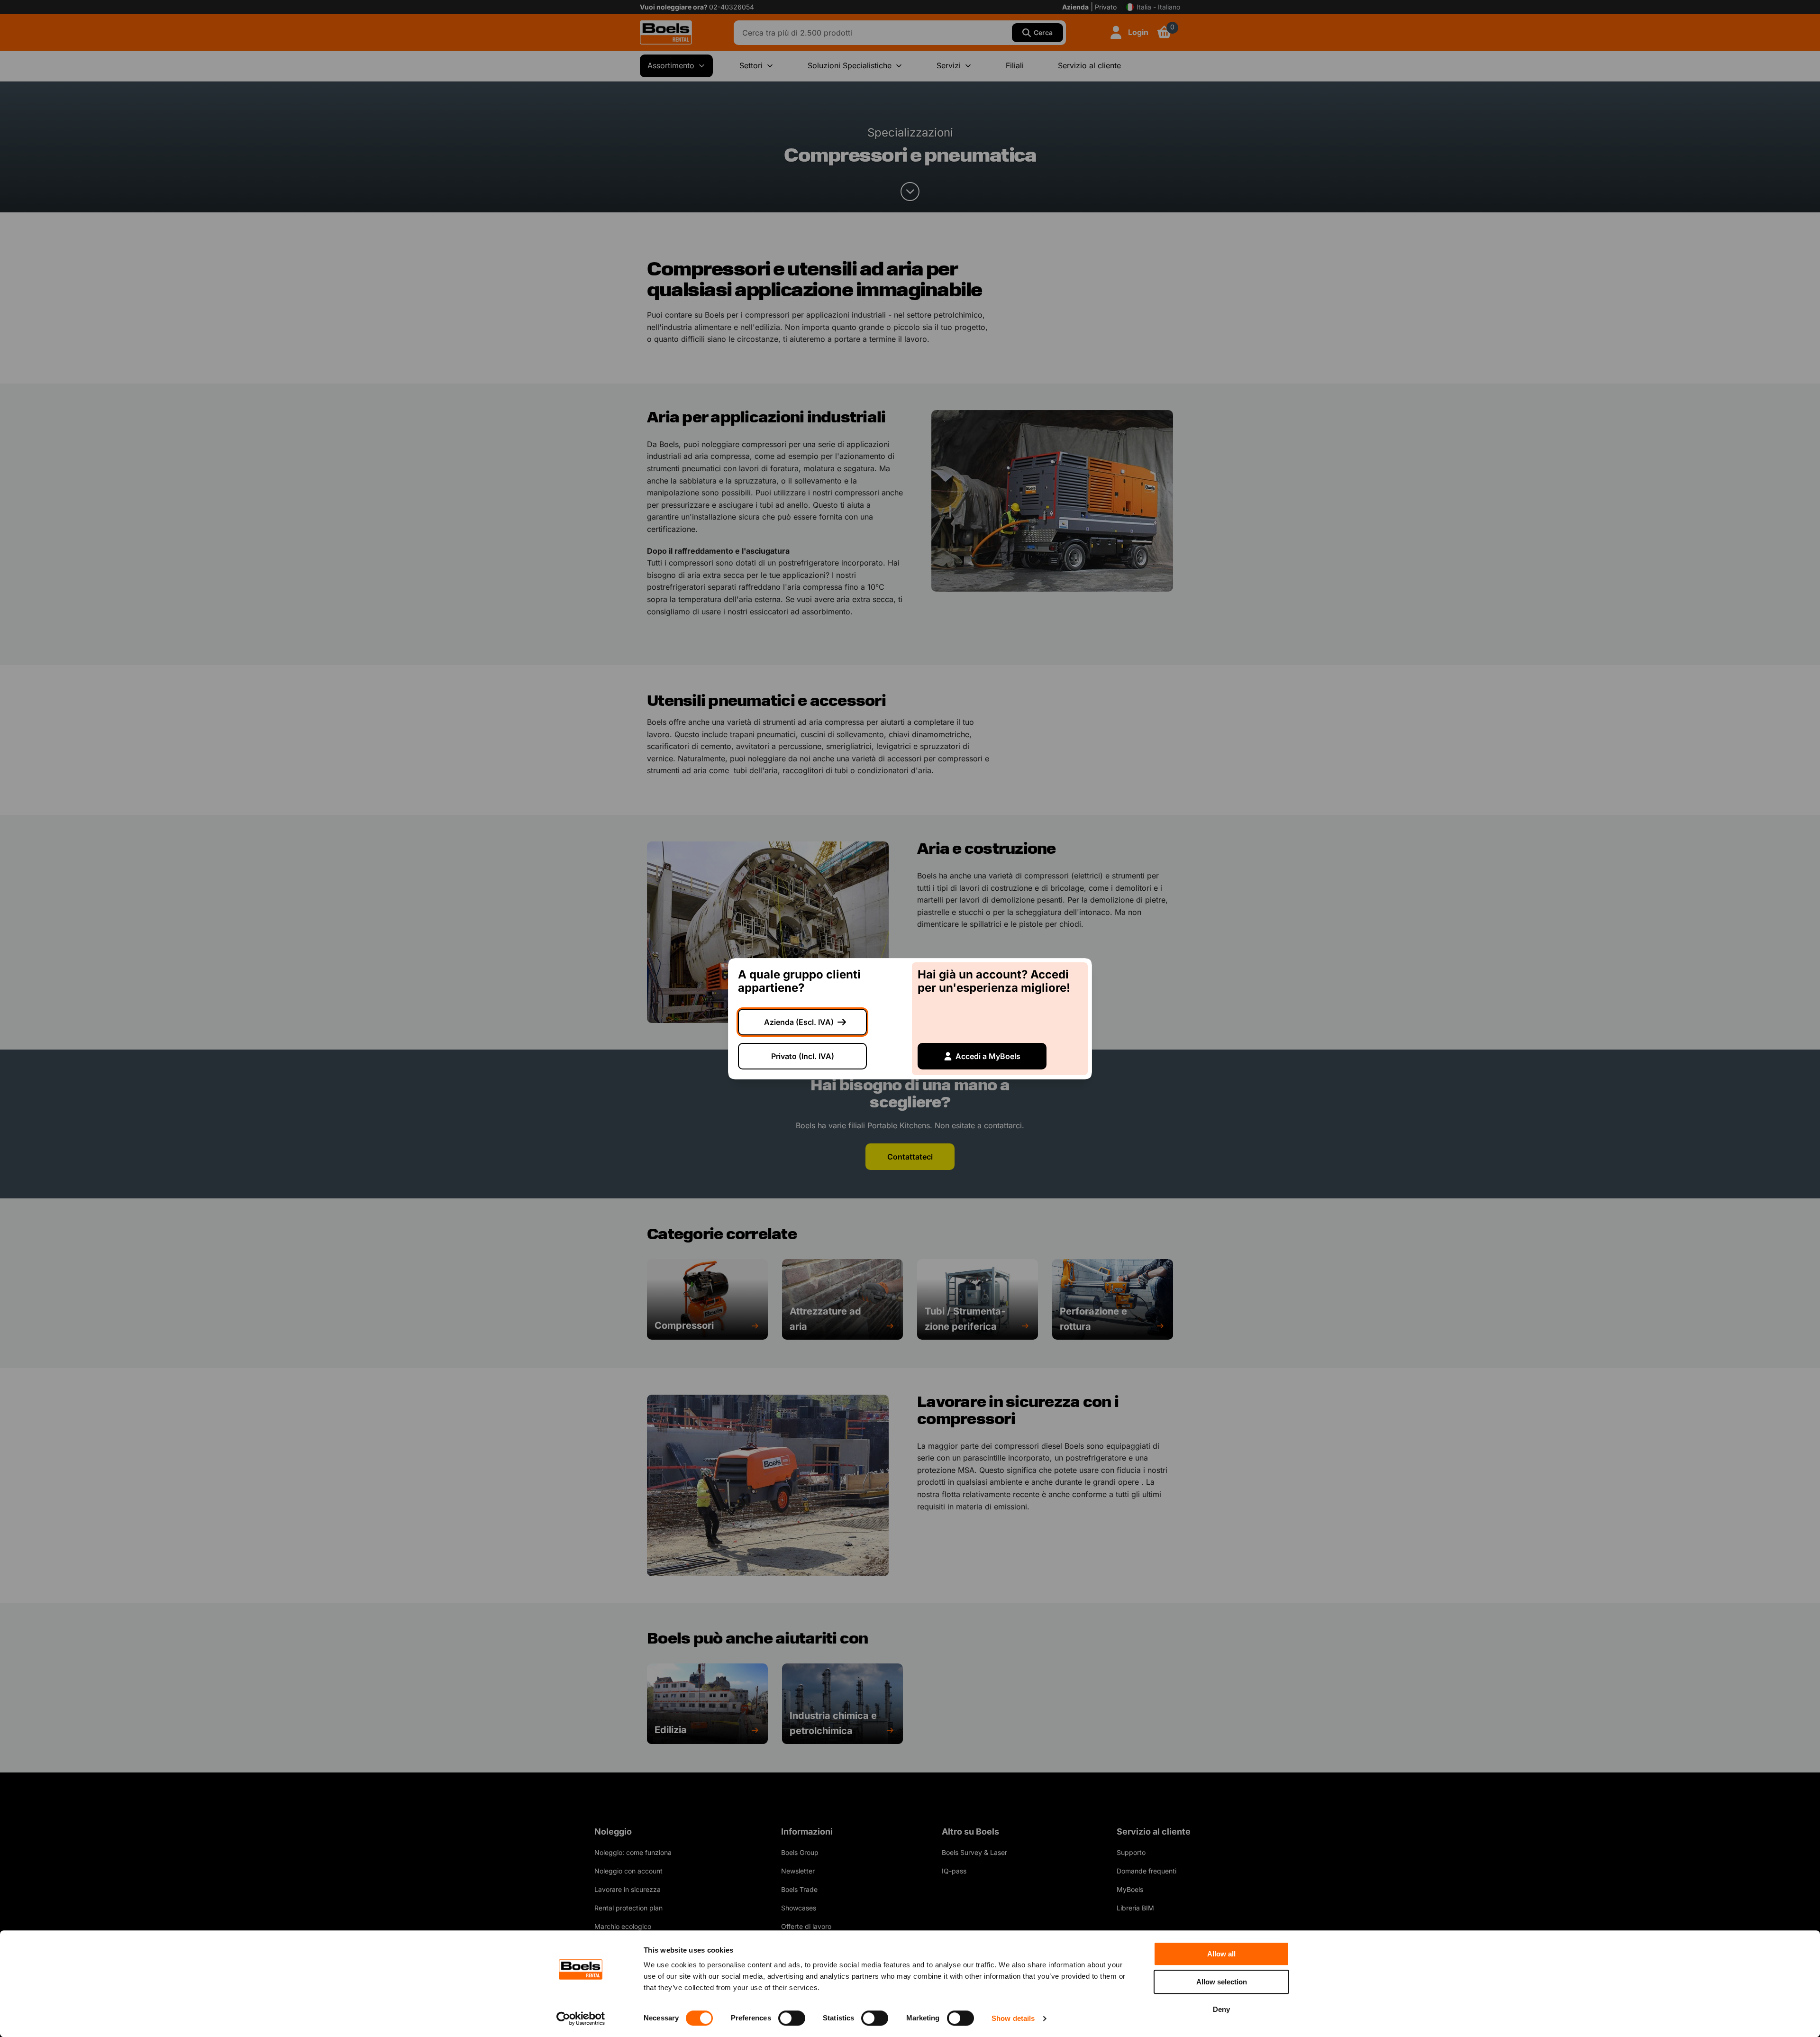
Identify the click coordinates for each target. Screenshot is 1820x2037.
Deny (1221, 2009)
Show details (1013, 2018)
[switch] (792, 2018)
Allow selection (1222, 1982)
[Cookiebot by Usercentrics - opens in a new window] (581, 2019)
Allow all (1221, 1954)
